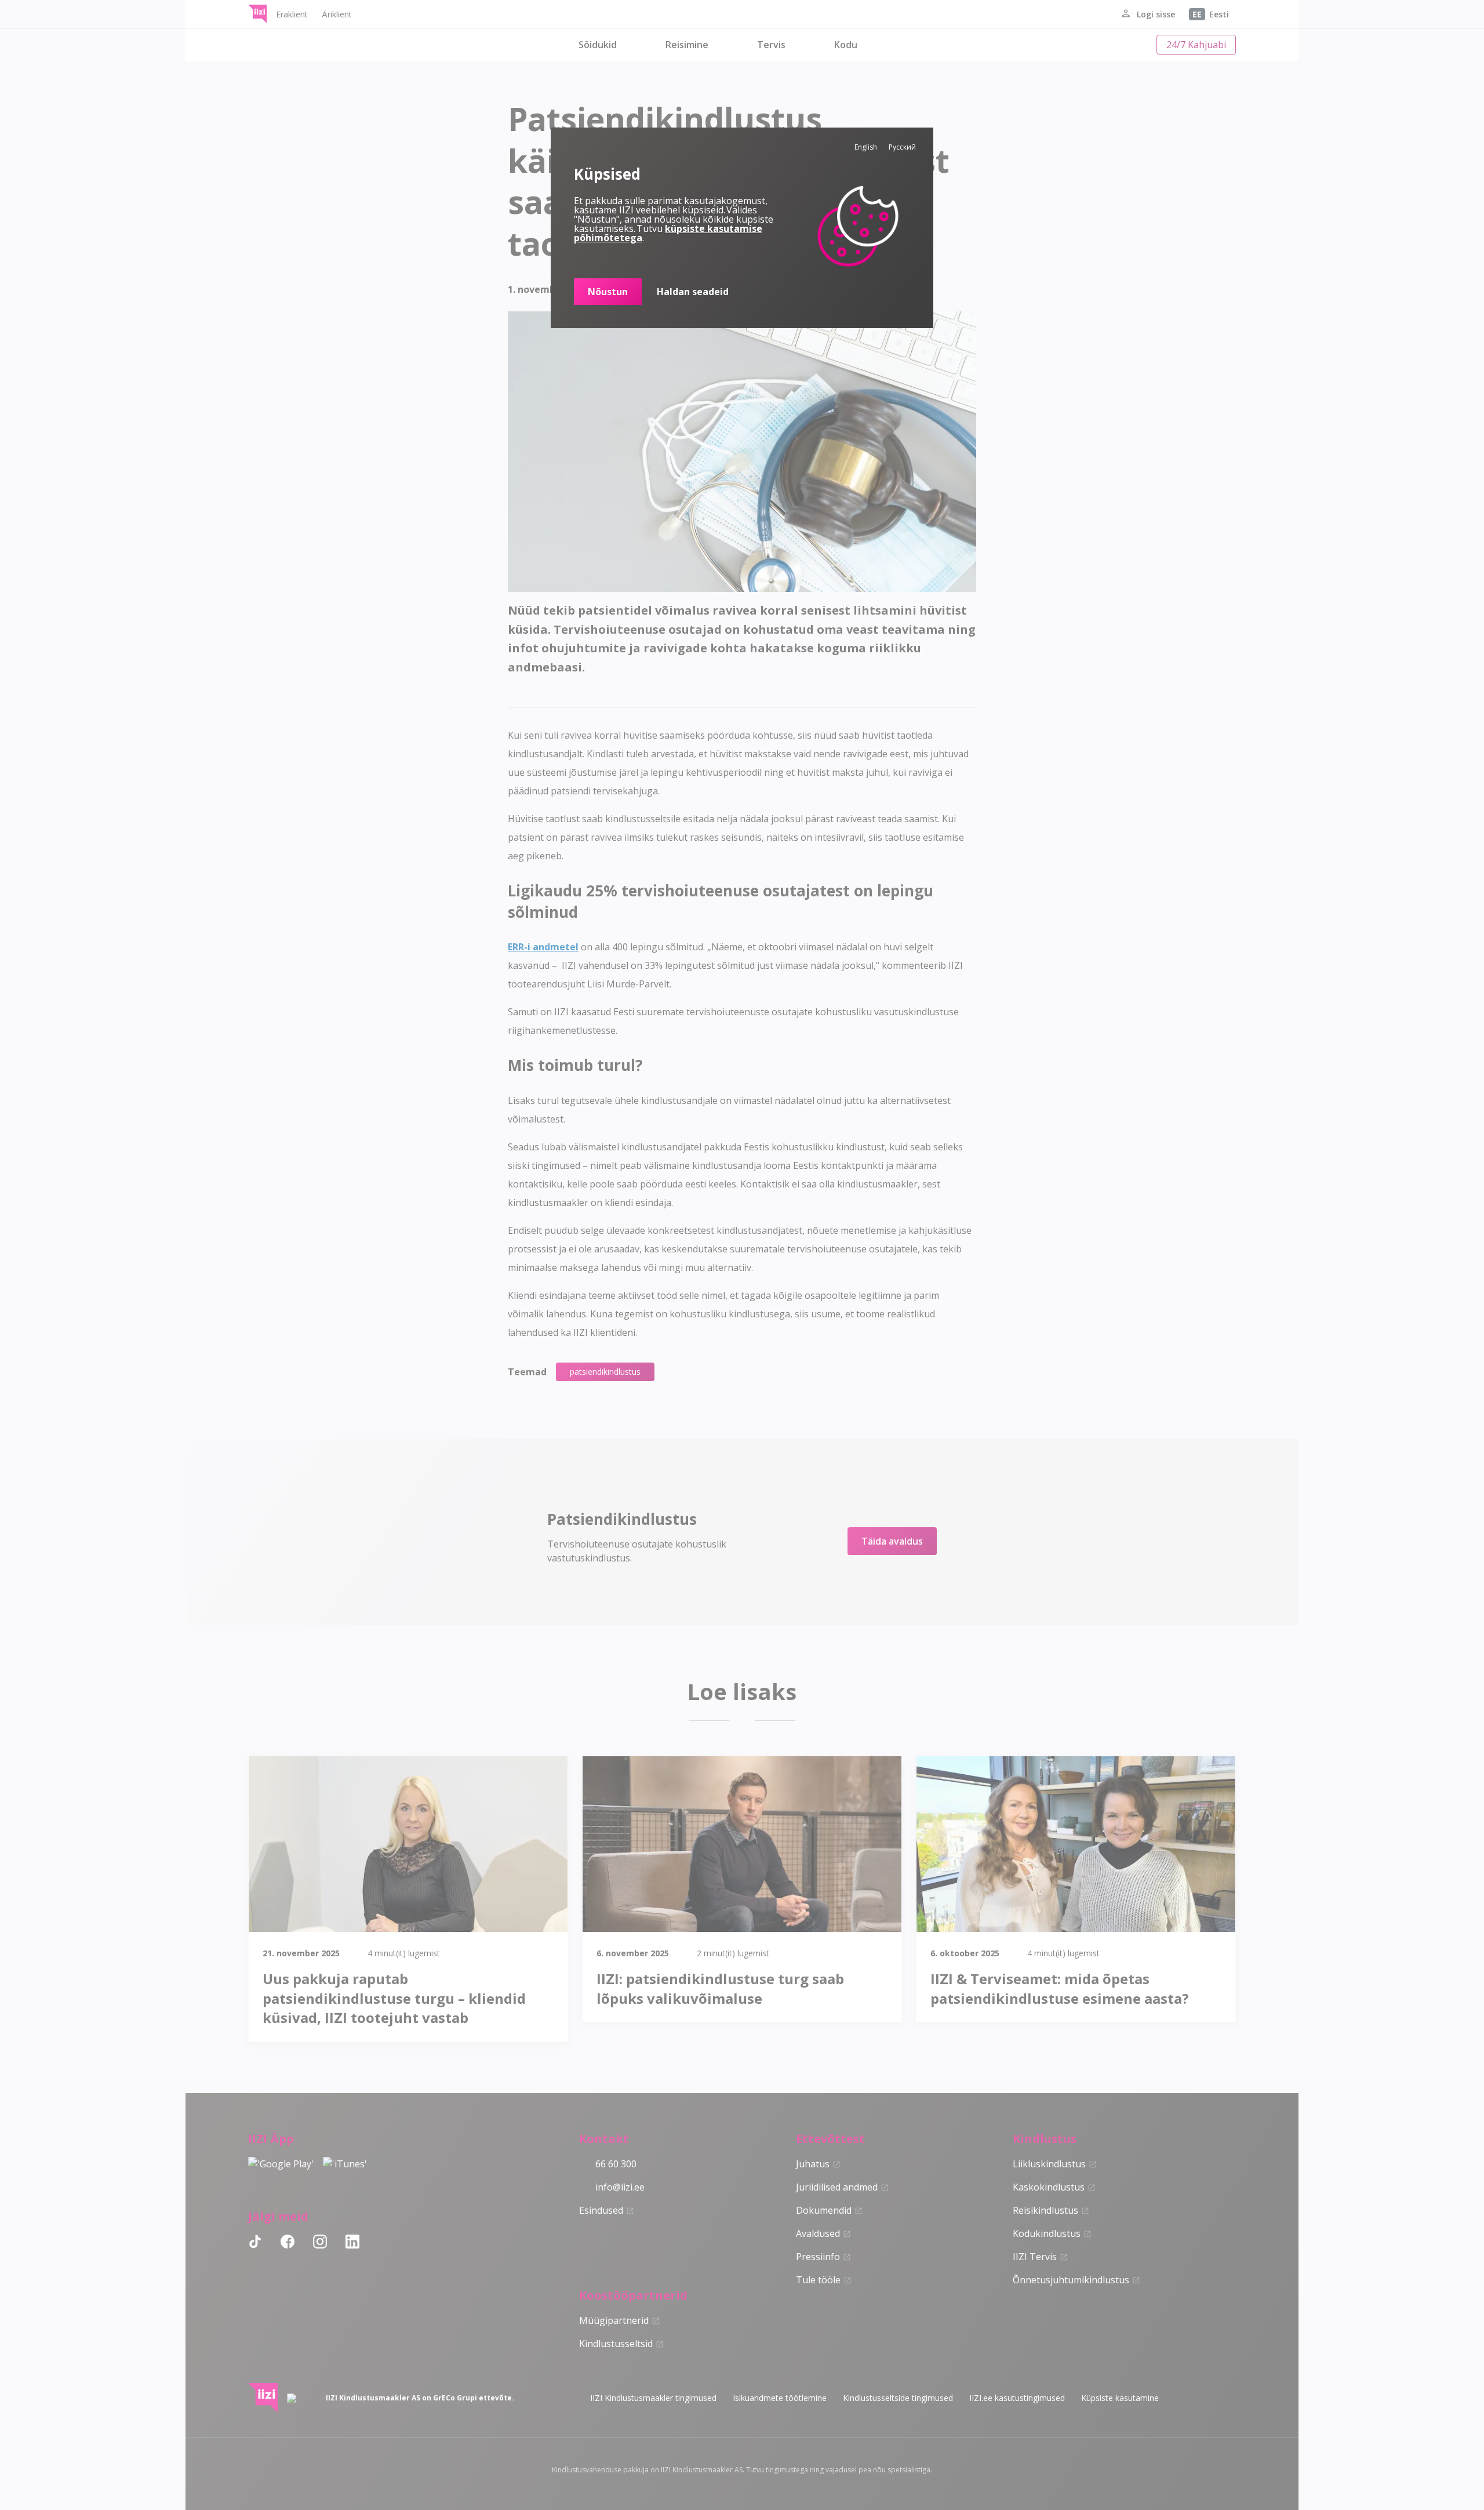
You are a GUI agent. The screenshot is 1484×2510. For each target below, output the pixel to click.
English (866, 147)
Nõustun (608, 292)
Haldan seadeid (693, 292)
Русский (902, 147)
